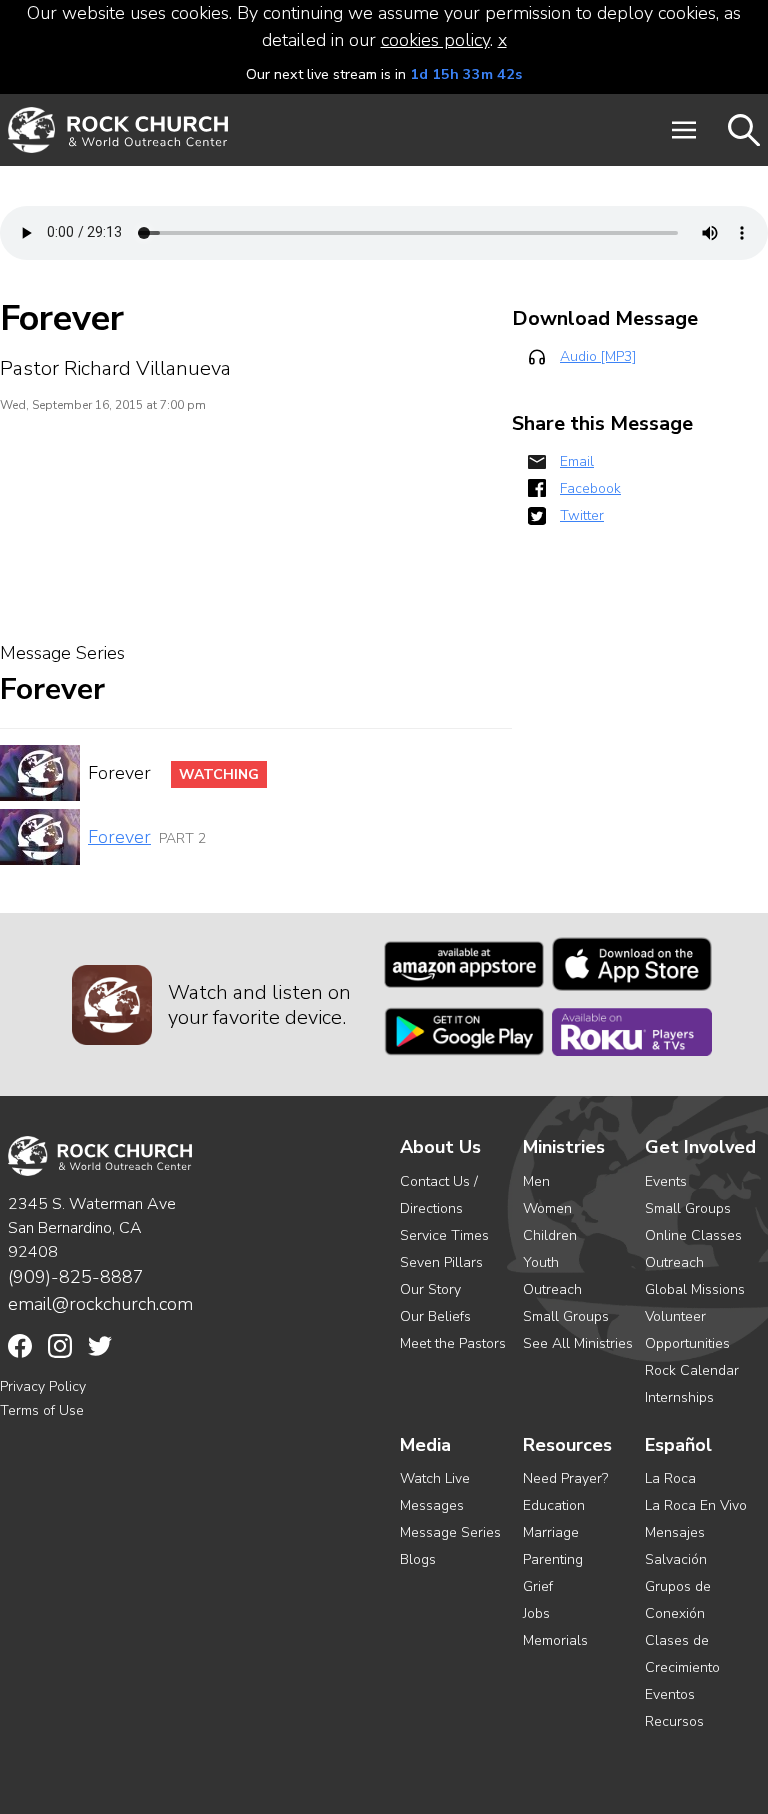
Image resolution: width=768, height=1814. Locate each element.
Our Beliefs (435, 1316)
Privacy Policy (43, 1386)
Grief (538, 1586)
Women (547, 1208)
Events (666, 1181)
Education (554, 1505)
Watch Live (435, 1478)
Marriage (551, 1532)
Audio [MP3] (598, 356)
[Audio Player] (384, 233)
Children (550, 1235)
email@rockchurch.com (100, 1304)
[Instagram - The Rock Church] (60, 1346)
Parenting (553, 1559)
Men (536, 1181)
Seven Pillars (441, 1262)
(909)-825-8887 (76, 1277)
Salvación (676, 1559)
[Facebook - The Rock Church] (20, 1346)
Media (425, 1445)
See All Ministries (578, 1343)
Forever (119, 837)
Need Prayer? (565, 1478)
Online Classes (693, 1235)
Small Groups (566, 1316)
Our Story (430, 1289)
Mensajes (675, 1532)
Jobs (536, 1613)
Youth (541, 1262)
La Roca (670, 1478)
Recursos (674, 1721)
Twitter (582, 515)
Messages (432, 1505)
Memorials (555, 1640)
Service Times (444, 1235)
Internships (679, 1397)
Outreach (552, 1289)
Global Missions (695, 1289)
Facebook (590, 488)
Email (577, 461)
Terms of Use (42, 1410)
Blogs (418, 1559)
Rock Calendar (692, 1370)
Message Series (450, 1532)
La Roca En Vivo (696, 1505)
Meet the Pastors (453, 1343)
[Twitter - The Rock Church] (100, 1346)
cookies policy (435, 40)
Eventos (670, 1694)
